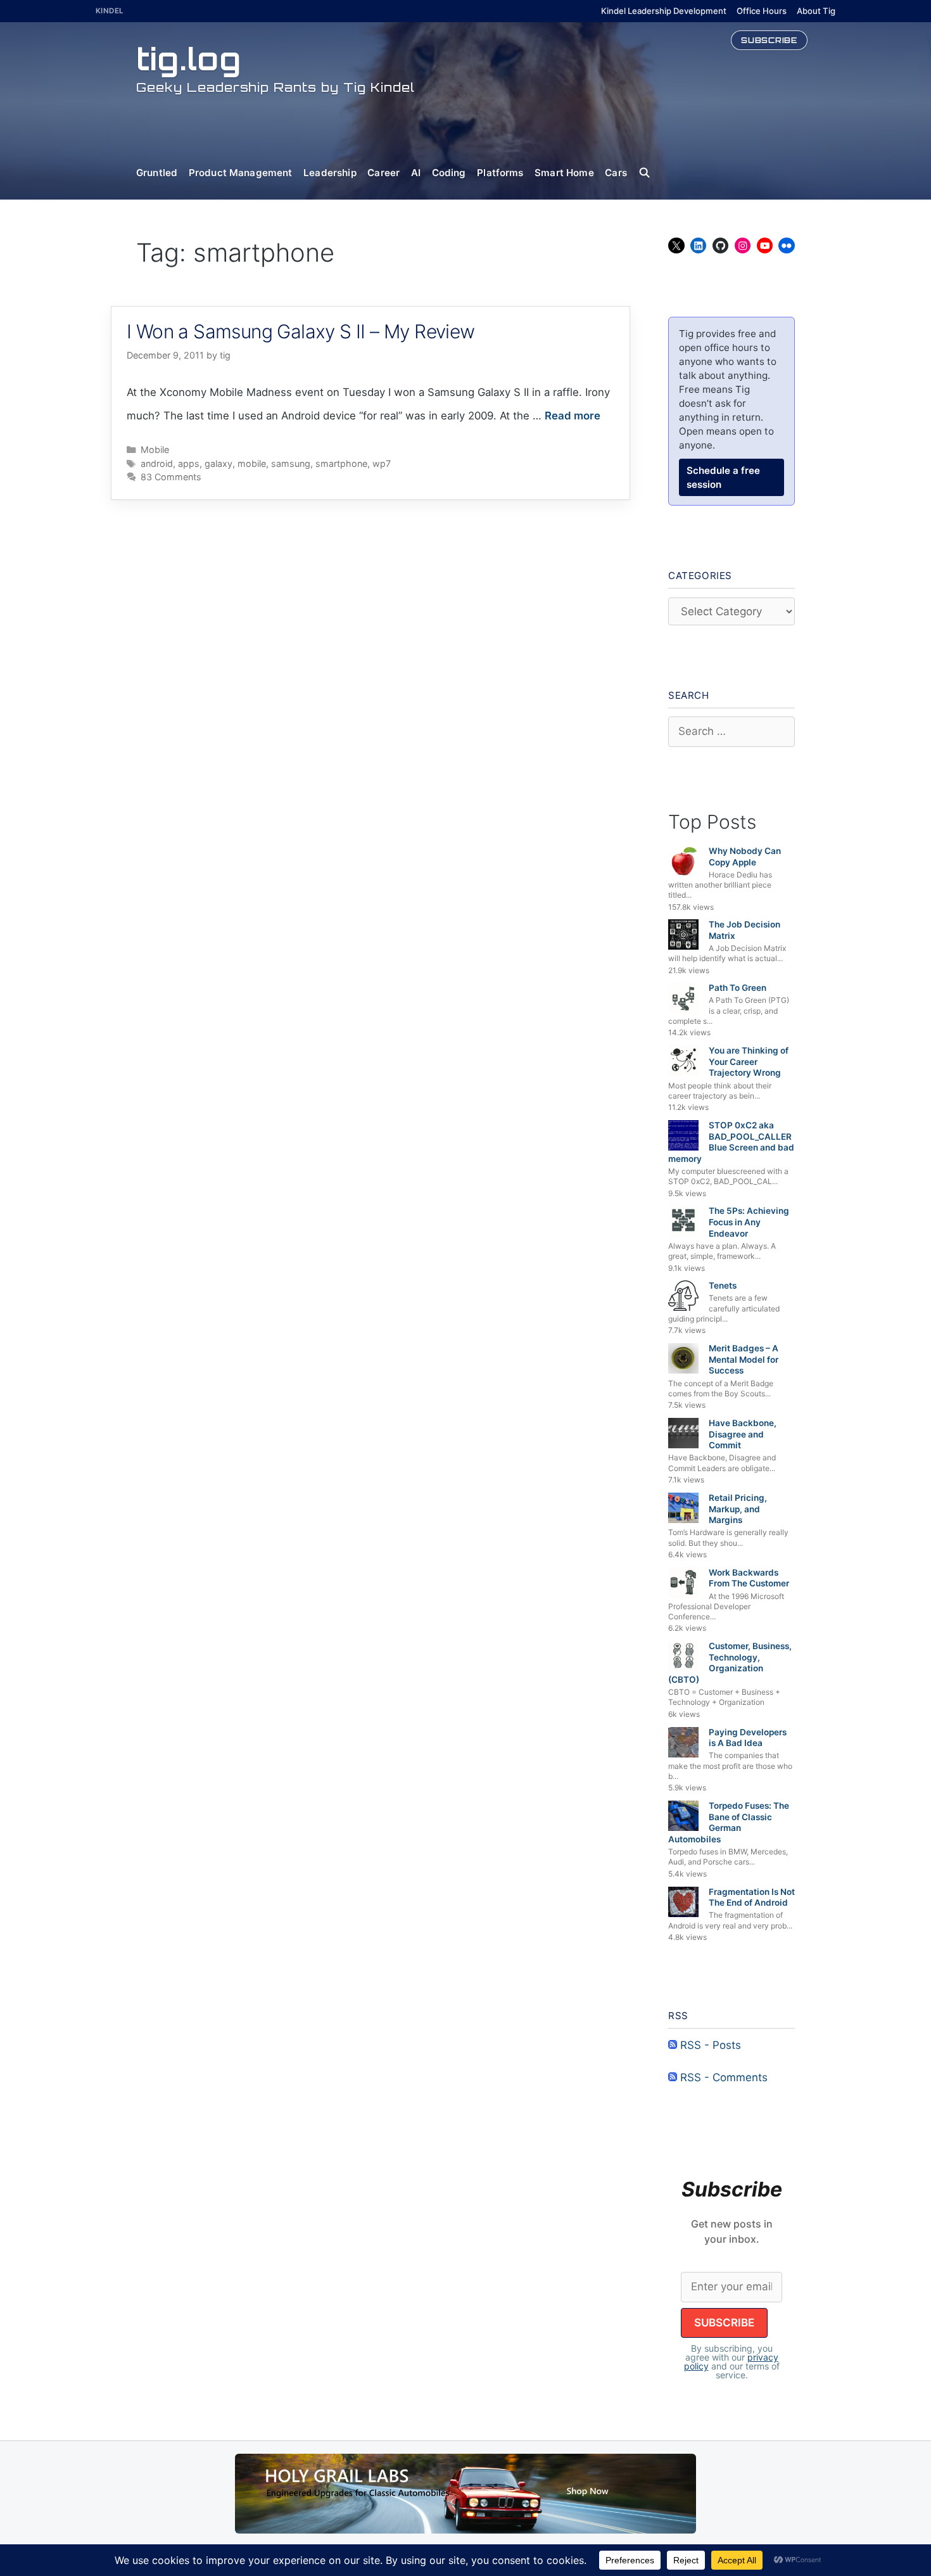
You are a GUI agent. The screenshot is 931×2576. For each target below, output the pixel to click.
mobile (252, 463)
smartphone (341, 463)
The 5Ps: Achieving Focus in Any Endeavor (749, 1222)
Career (383, 173)
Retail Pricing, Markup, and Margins (738, 1509)
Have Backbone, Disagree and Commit (743, 1434)
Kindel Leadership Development (664, 11)
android (157, 463)
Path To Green (738, 988)
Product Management (241, 173)
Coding (449, 173)
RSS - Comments (722, 2077)
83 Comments (171, 477)
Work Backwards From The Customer (749, 1578)
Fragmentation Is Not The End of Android (752, 1897)
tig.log (189, 59)
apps (189, 463)
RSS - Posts (709, 2045)
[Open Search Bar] (650, 173)
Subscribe (769, 40)
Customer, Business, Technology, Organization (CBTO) (730, 1663)
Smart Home (564, 173)
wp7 (382, 463)
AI (416, 173)
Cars (616, 173)
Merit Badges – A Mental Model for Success (744, 1359)
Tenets (723, 1285)
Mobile (155, 450)
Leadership (330, 173)
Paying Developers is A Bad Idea (748, 1738)
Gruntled (157, 173)
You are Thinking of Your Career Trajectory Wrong (749, 1062)
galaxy (218, 463)
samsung (291, 463)
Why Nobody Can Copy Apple (745, 857)
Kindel (110, 11)
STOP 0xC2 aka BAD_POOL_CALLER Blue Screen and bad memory (731, 1142)
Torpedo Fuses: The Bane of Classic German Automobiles (729, 1822)
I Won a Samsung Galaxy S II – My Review (301, 331)
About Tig (816, 11)
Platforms (500, 173)
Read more (573, 416)
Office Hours (762, 11)
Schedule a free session (723, 477)
